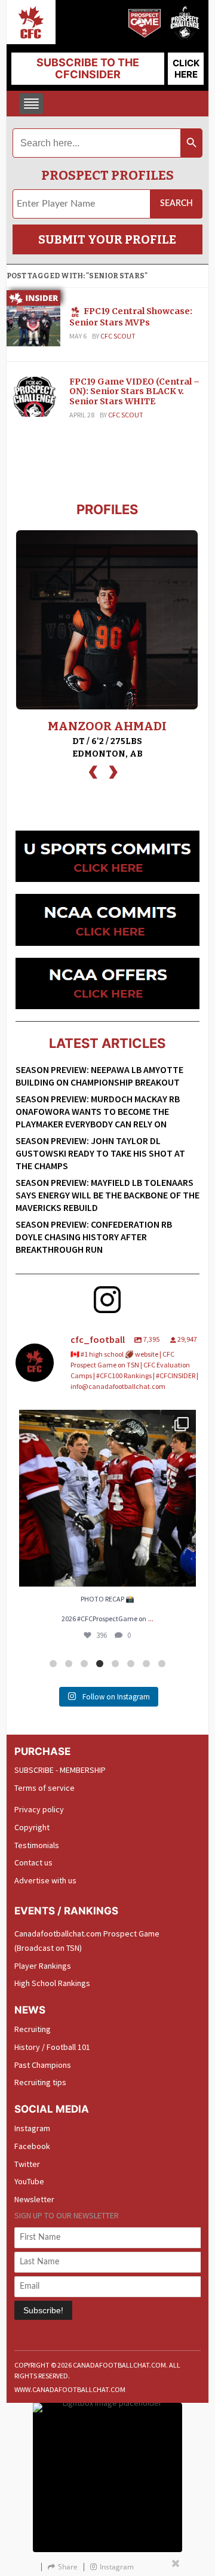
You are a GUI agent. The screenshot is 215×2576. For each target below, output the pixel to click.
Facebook (32, 2146)
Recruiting (33, 2029)
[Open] (107, 1498)
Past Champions (43, 2065)
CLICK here (186, 69)
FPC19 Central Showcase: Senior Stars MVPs (131, 317)
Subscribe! (43, 2310)
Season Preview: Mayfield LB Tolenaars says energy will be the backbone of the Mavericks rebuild (107, 1195)
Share (68, 2567)
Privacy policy (39, 1809)
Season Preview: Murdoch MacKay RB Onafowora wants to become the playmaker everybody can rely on (98, 1111)
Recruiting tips (40, 2082)
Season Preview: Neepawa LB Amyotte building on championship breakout (99, 1076)
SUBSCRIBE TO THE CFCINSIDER (88, 68)
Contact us (33, 1862)
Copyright (32, 1827)
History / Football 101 (52, 2047)
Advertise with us (45, 1880)
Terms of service (44, 1788)
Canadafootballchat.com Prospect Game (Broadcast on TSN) (87, 1941)
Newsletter (34, 2199)
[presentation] (93, 771)
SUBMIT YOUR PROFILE (107, 239)
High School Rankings (52, 1983)
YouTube (29, 2181)
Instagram (32, 2128)
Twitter (27, 2164)
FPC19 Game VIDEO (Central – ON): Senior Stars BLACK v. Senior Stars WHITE (134, 392)
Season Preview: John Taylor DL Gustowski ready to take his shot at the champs (100, 1153)
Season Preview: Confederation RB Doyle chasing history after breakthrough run (94, 1237)
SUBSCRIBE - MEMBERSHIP (60, 1770)
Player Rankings (43, 1966)
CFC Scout (118, 336)
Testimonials (37, 1845)
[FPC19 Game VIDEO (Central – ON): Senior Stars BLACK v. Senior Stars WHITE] (33, 396)
